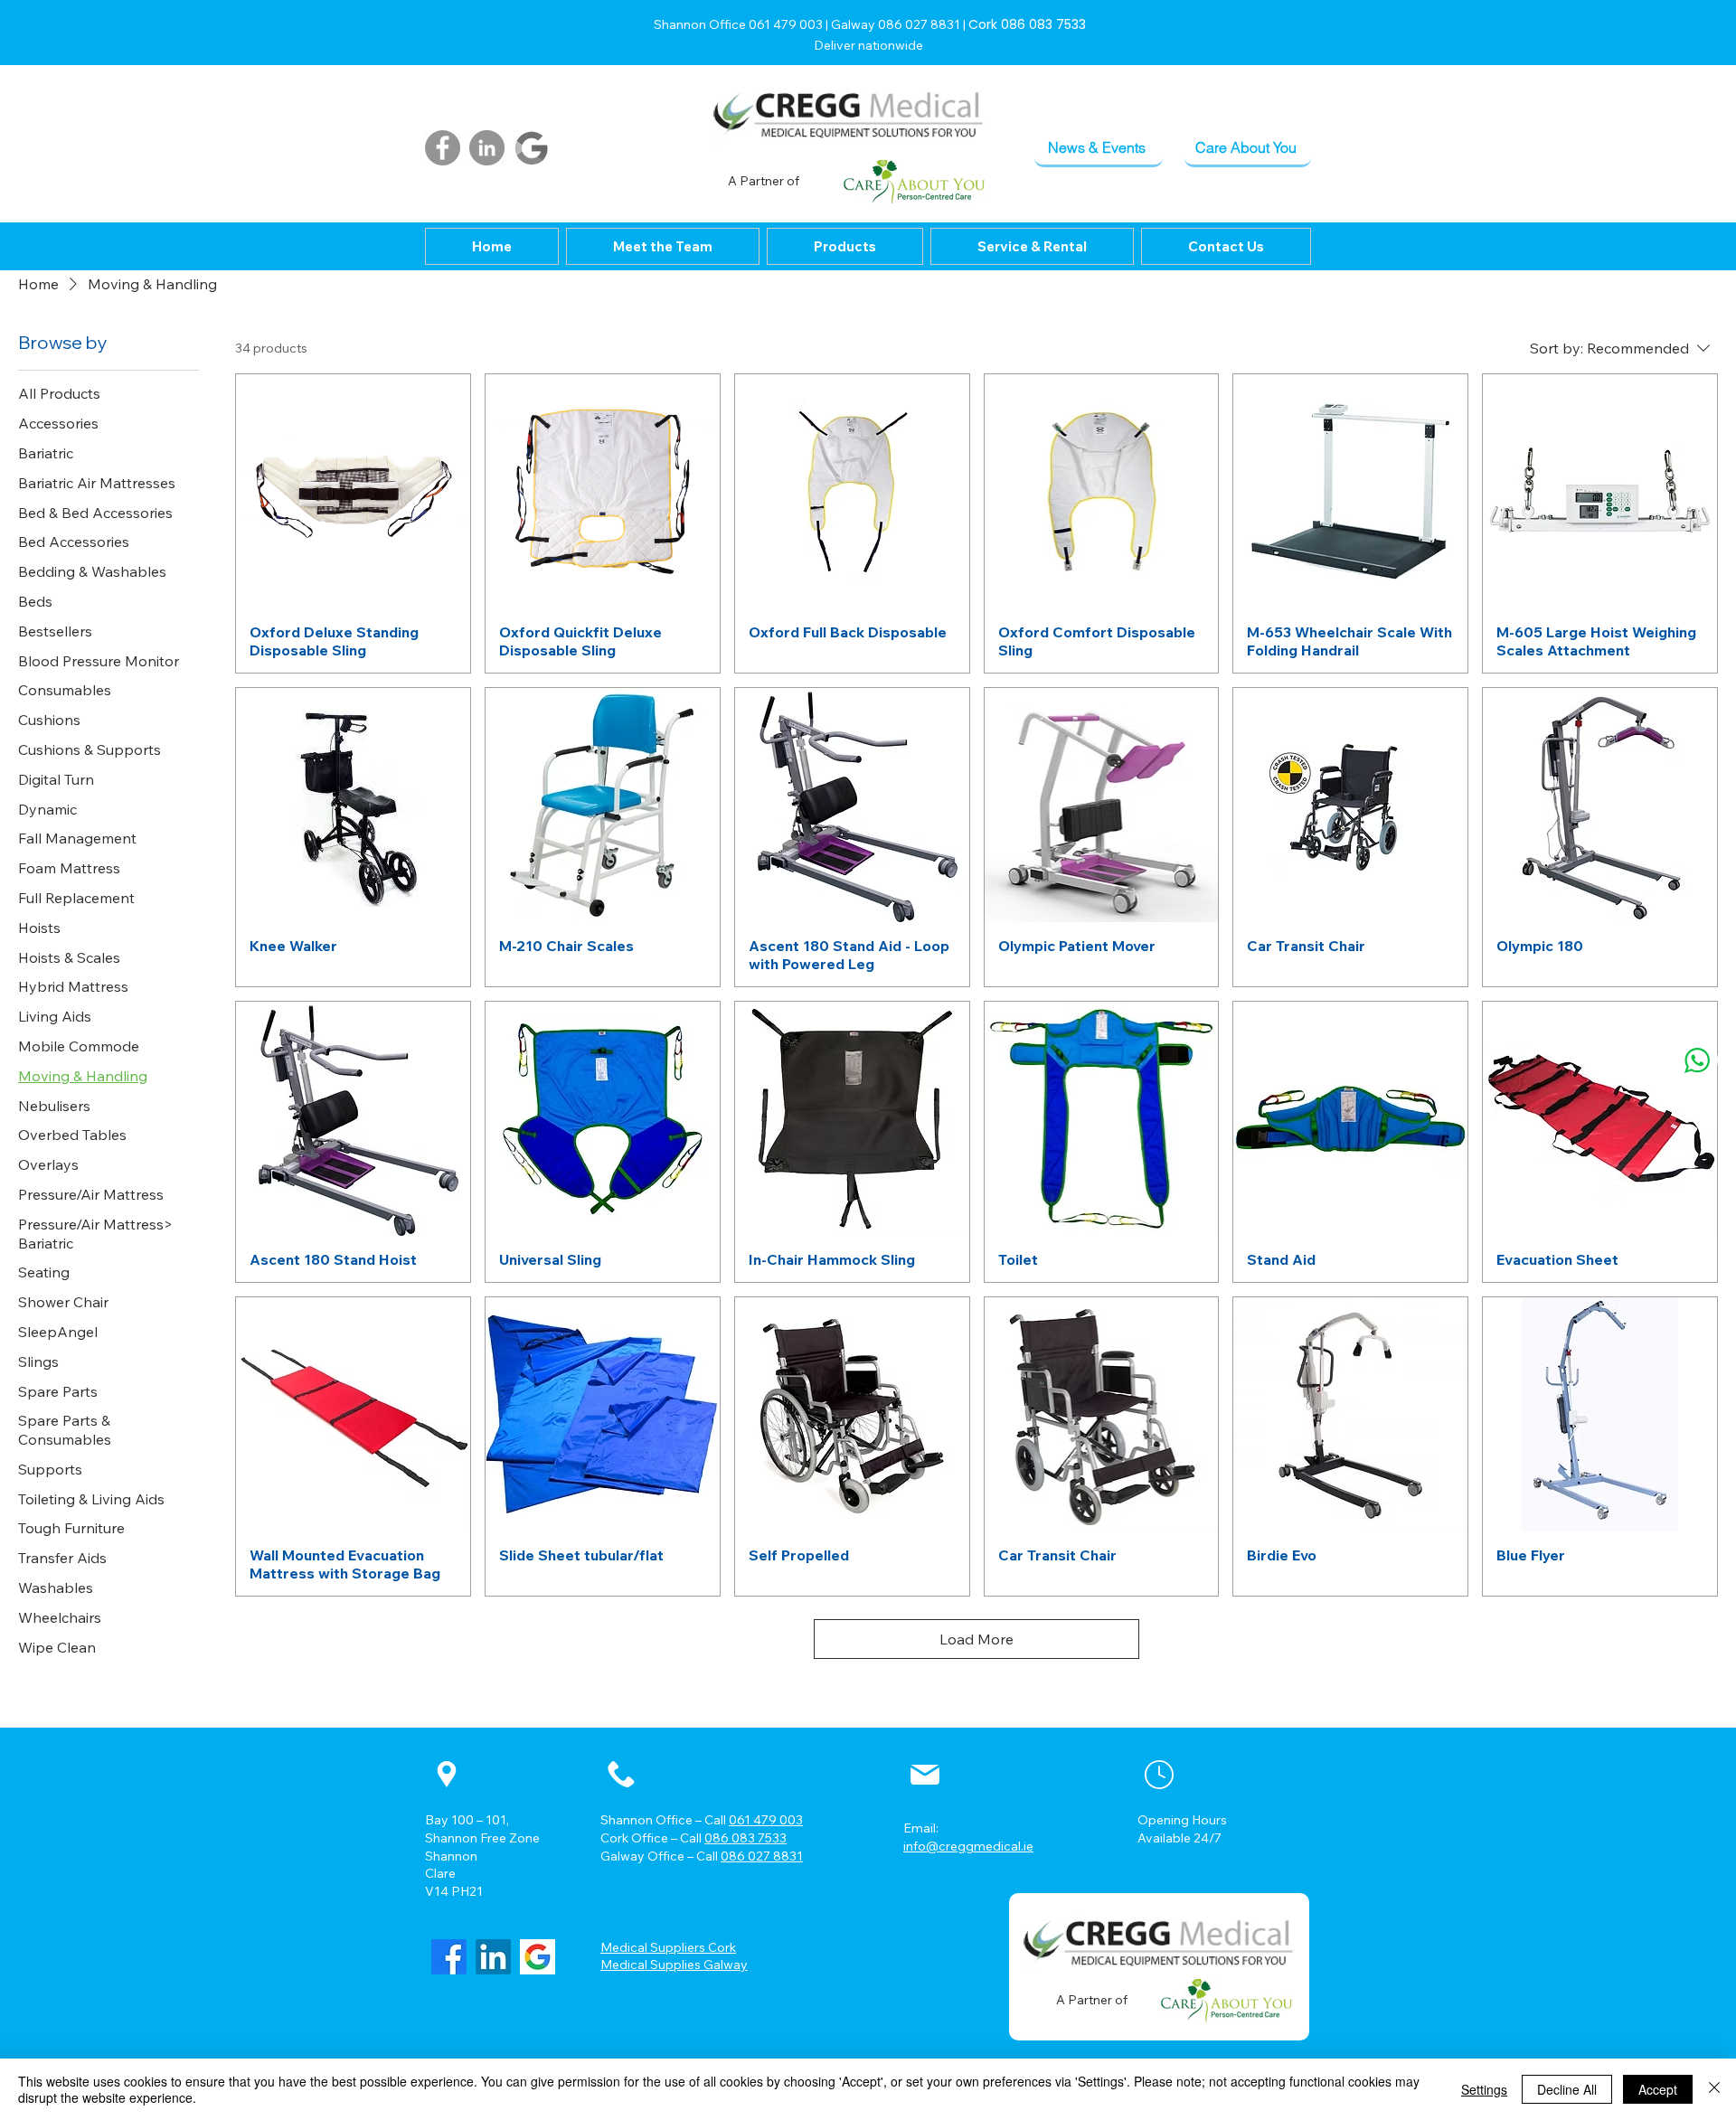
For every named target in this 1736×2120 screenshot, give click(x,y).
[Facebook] (443, 148)
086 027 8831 (762, 1856)
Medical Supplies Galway (674, 1965)
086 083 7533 (745, 1838)
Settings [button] (1484, 2089)
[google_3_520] (538, 1957)
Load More (976, 1639)
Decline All (1567, 2089)
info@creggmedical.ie (968, 1846)
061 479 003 (766, 1820)
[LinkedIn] (487, 148)
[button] (845, 246)
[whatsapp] (1697, 1060)
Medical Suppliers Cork (668, 1947)
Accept (1658, 2089)
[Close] (1714, 2089)
